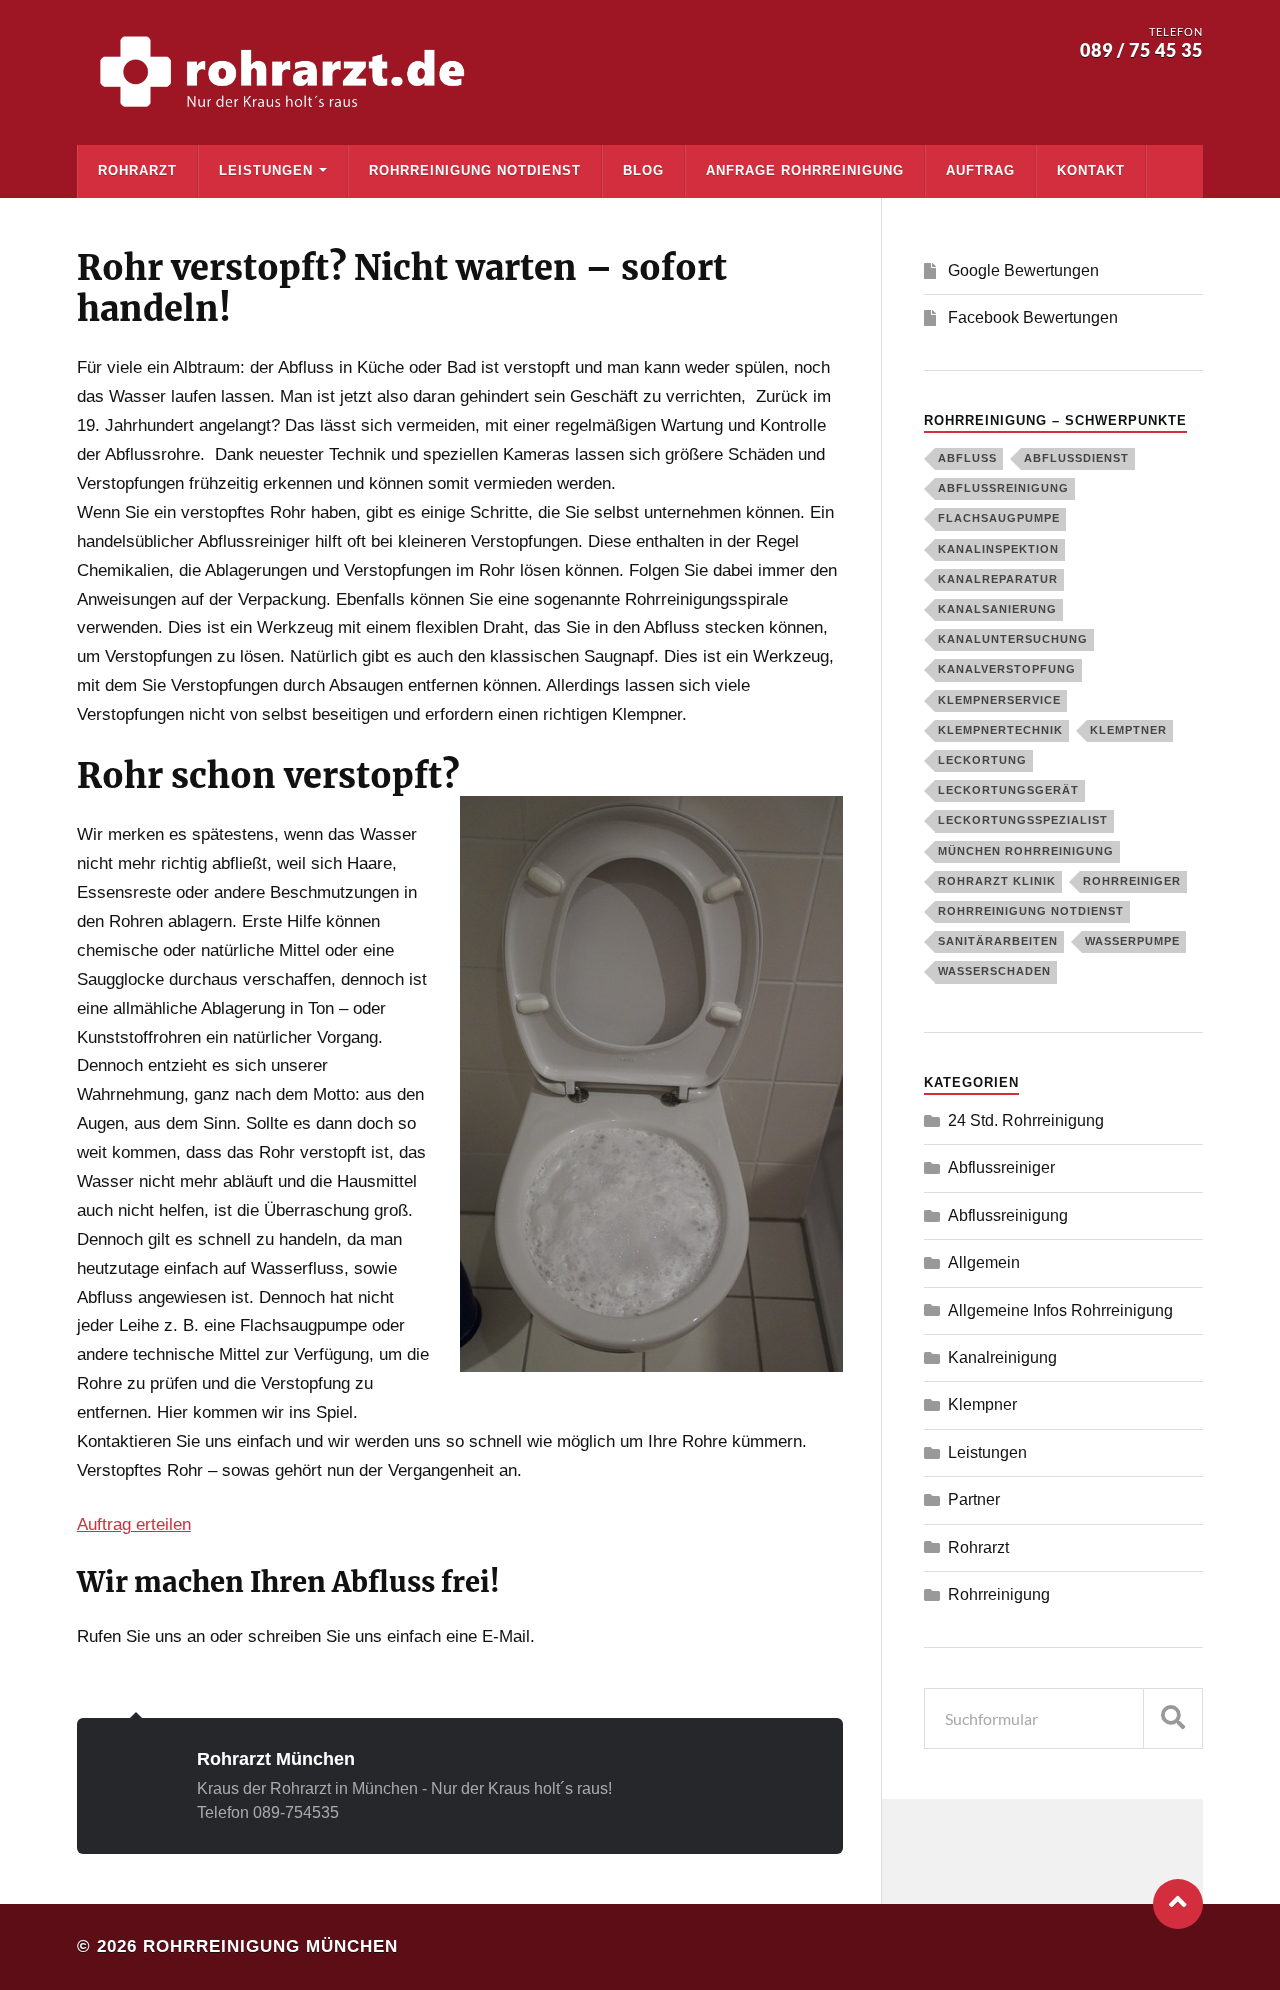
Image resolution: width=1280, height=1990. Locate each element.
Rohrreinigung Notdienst (475, 170)
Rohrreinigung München (270, 1946)
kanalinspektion (998, 549)
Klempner (982, 1404)
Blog (643, 170)
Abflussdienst (1076, 458)
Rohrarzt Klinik (997, 881)
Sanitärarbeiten (998, 941)
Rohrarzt (137, 170)
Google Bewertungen (1023, 270)
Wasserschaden (994, 971)
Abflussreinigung (1003, 488)
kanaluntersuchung (1013, 639)
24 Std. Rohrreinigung (1026, 1120)
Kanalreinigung (1002, 1357)
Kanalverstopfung (1007, 669)
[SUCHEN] (1173, 1718)
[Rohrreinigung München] (287, 72)
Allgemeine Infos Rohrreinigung (1060, 1310)
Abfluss (967, 458)
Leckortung (982, 760)
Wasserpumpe (1132, 941)
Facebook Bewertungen (1033, 317)
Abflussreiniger (1001, 1167)
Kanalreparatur (998, 579)
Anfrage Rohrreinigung (805, 170)
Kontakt (1091, 170)
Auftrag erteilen (134, 1524)
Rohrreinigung (999, 1594)
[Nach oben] (1178, 1904)
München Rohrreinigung (1026, 851)
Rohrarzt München (276, 1758)
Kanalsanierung (997, 609)
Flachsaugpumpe (999, 518)
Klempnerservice (999, 700)
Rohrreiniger (1132, 881)
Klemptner (1128, 730)
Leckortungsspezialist (1023, 820)
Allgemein (984, 1262)
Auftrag (980, 170)
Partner (974, 1499)
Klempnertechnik (1000, 730)
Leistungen (266, 170)
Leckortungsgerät (1008, 790)
